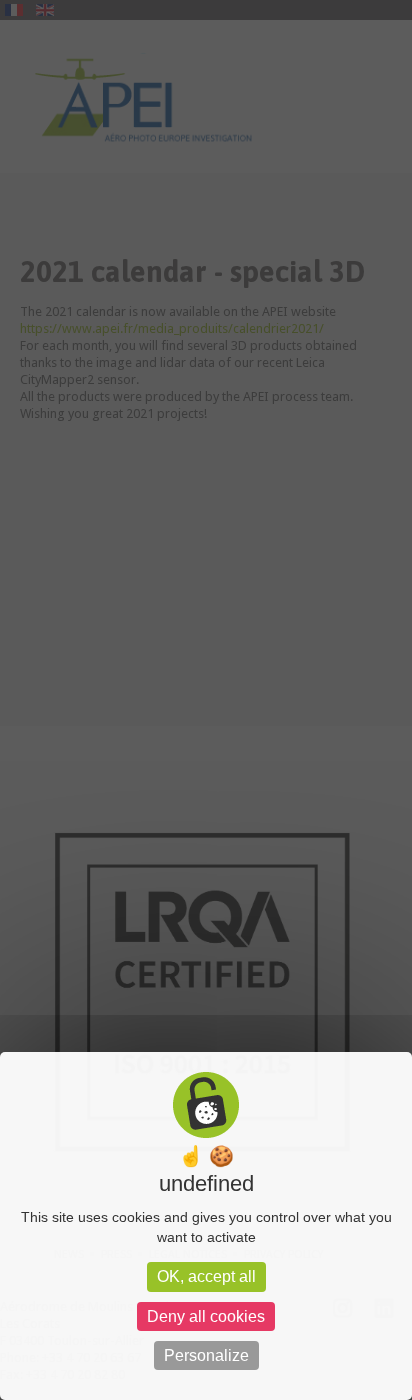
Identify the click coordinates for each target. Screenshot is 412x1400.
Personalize (206, 1355)
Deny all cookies (206, 1316)
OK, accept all (206, 1276)
